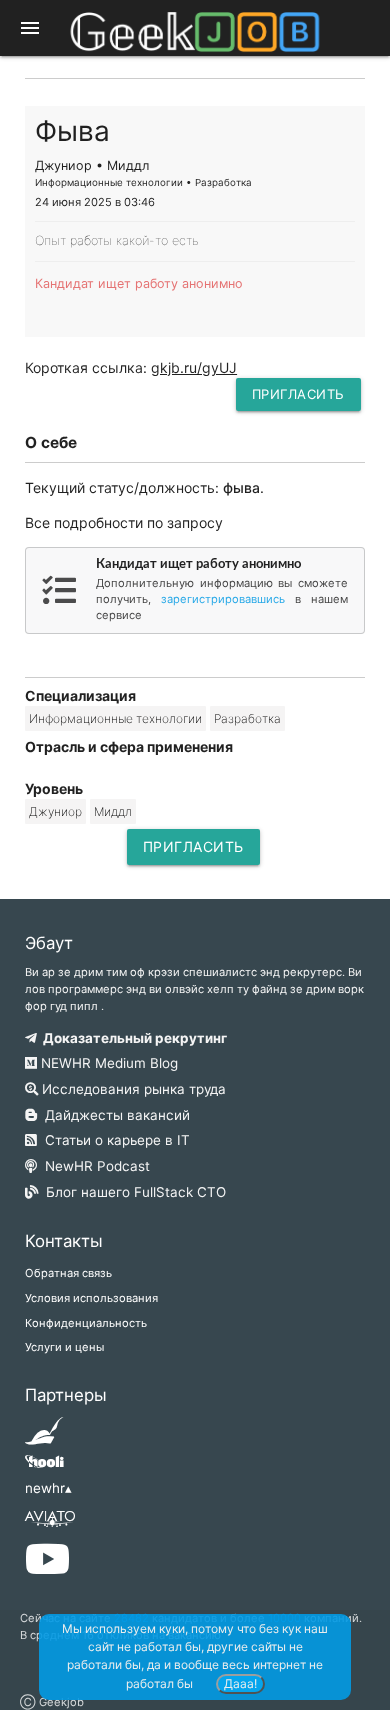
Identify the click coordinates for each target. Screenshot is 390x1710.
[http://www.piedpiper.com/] (44, 1437)
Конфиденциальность (86, 1323)
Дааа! (240, 1683)
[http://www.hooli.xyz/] (44, 1468)
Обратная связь (68, 1273)
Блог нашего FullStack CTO (132, 1192)
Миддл (113, 811)
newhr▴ (48, 1488)
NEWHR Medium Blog (107, 1063)
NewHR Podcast (93, 1166)
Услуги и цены (64, 1347)
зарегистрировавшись (223, 599)
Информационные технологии (115, 718)
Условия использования (91, 1298)
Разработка (247, 718)
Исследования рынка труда (132, 1089)
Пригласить (298, 394)
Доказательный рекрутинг (132, 1038)
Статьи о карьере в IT (113, 1140)
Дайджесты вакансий (113, 1115)
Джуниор (55, 811)
